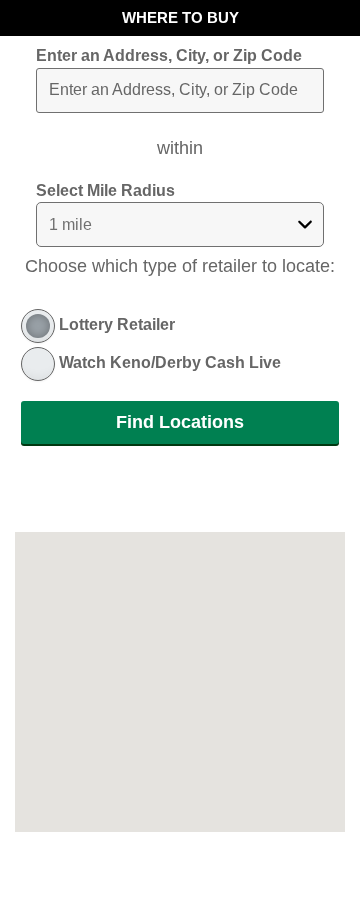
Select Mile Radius (105, 190)
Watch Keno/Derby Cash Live (170, 362)
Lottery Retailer (117, 324)
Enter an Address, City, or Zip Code (169, 55)
